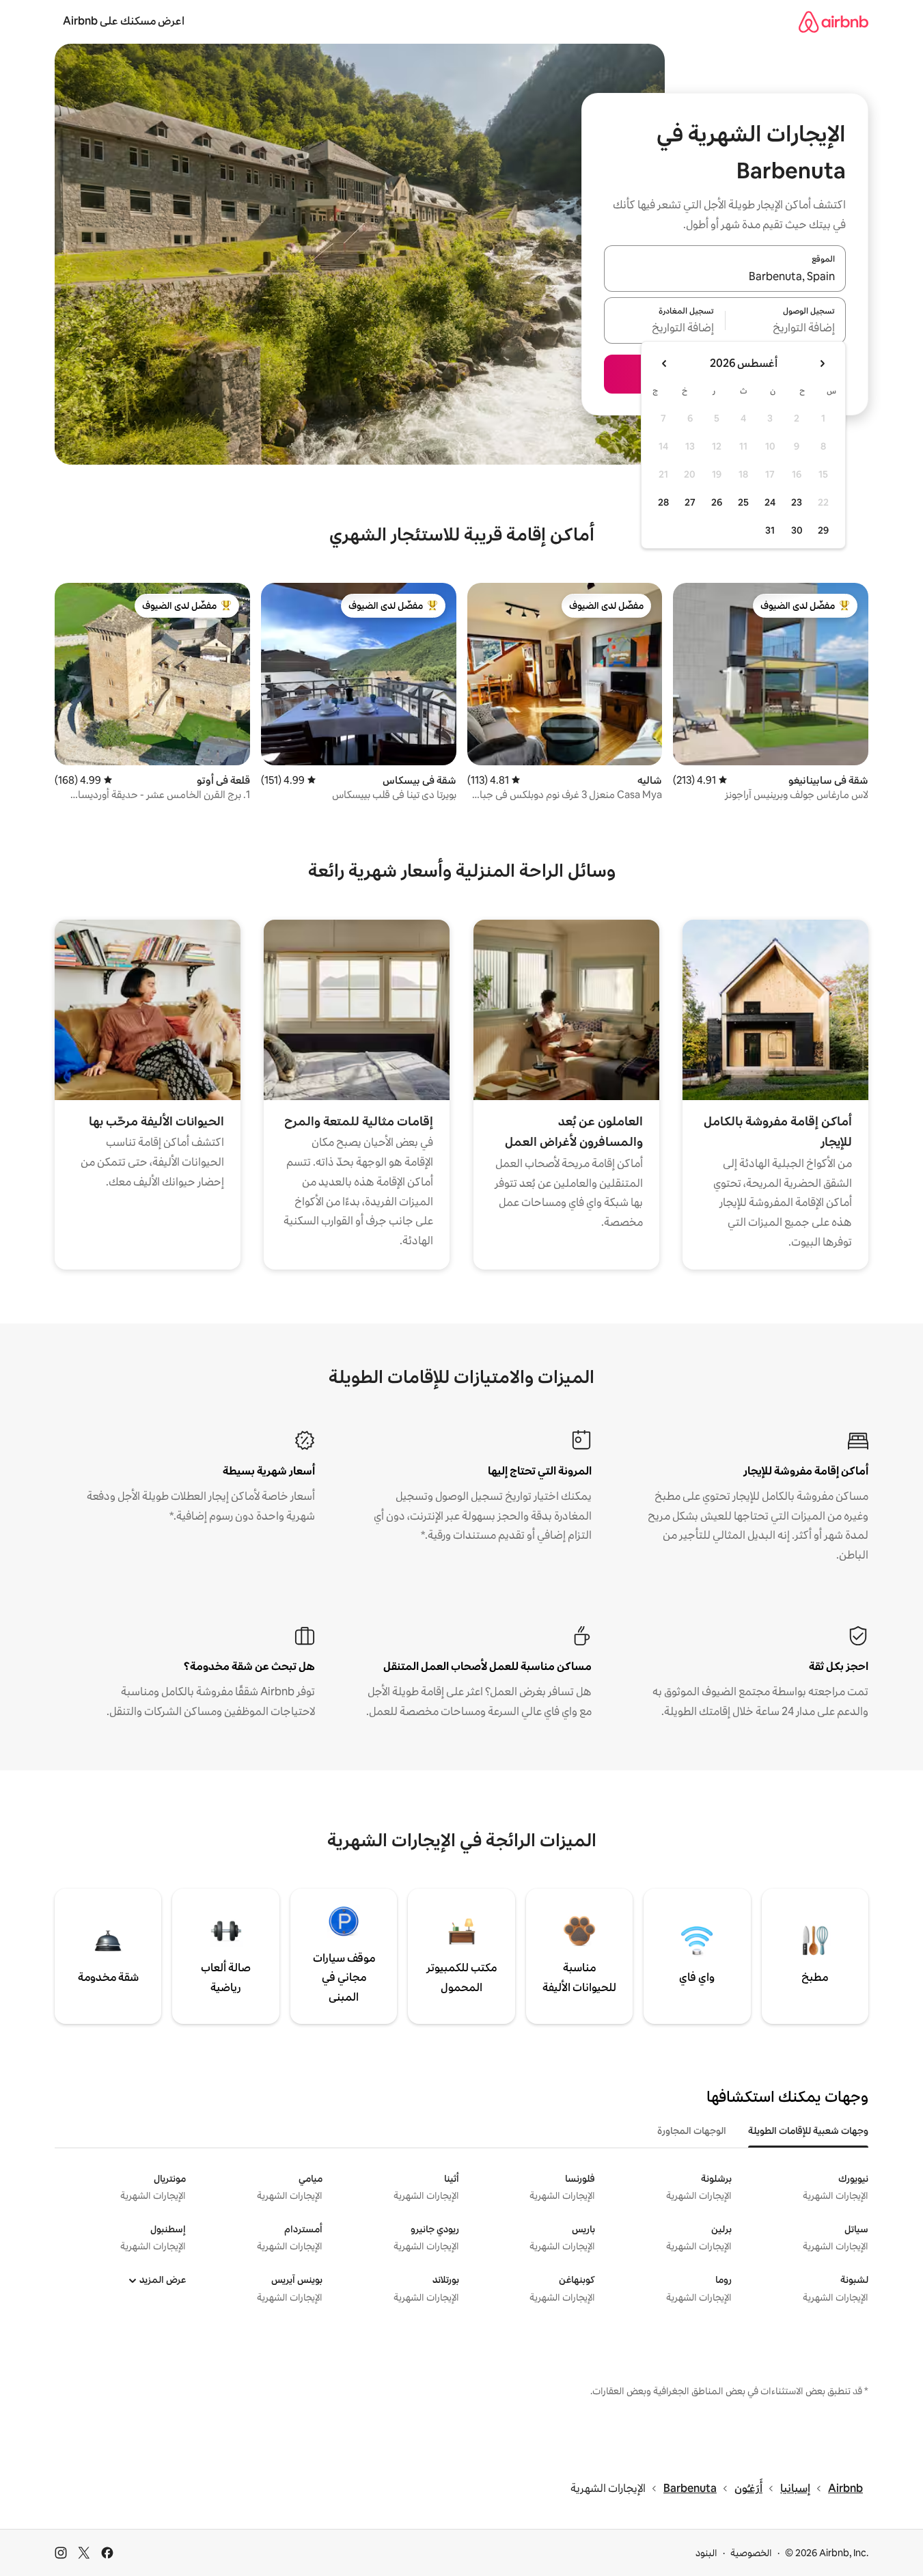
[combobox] (725, 277)
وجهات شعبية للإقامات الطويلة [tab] (808, 2130)
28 (663, 502)
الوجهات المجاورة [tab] (692, 2130)
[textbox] (786, 329)
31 (770, 530)
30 (797, 530)
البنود (706, 2553)
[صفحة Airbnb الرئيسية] (834, 22)
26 (717, 502)
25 (743, 502)
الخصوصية (751, 2553)
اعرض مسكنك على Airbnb (124, 21)
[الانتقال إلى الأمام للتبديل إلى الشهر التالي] (665, 364)
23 (797, 502)
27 (690, 502)
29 (823, 530)
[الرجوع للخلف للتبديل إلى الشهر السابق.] (822, 364)
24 (770, 502)
